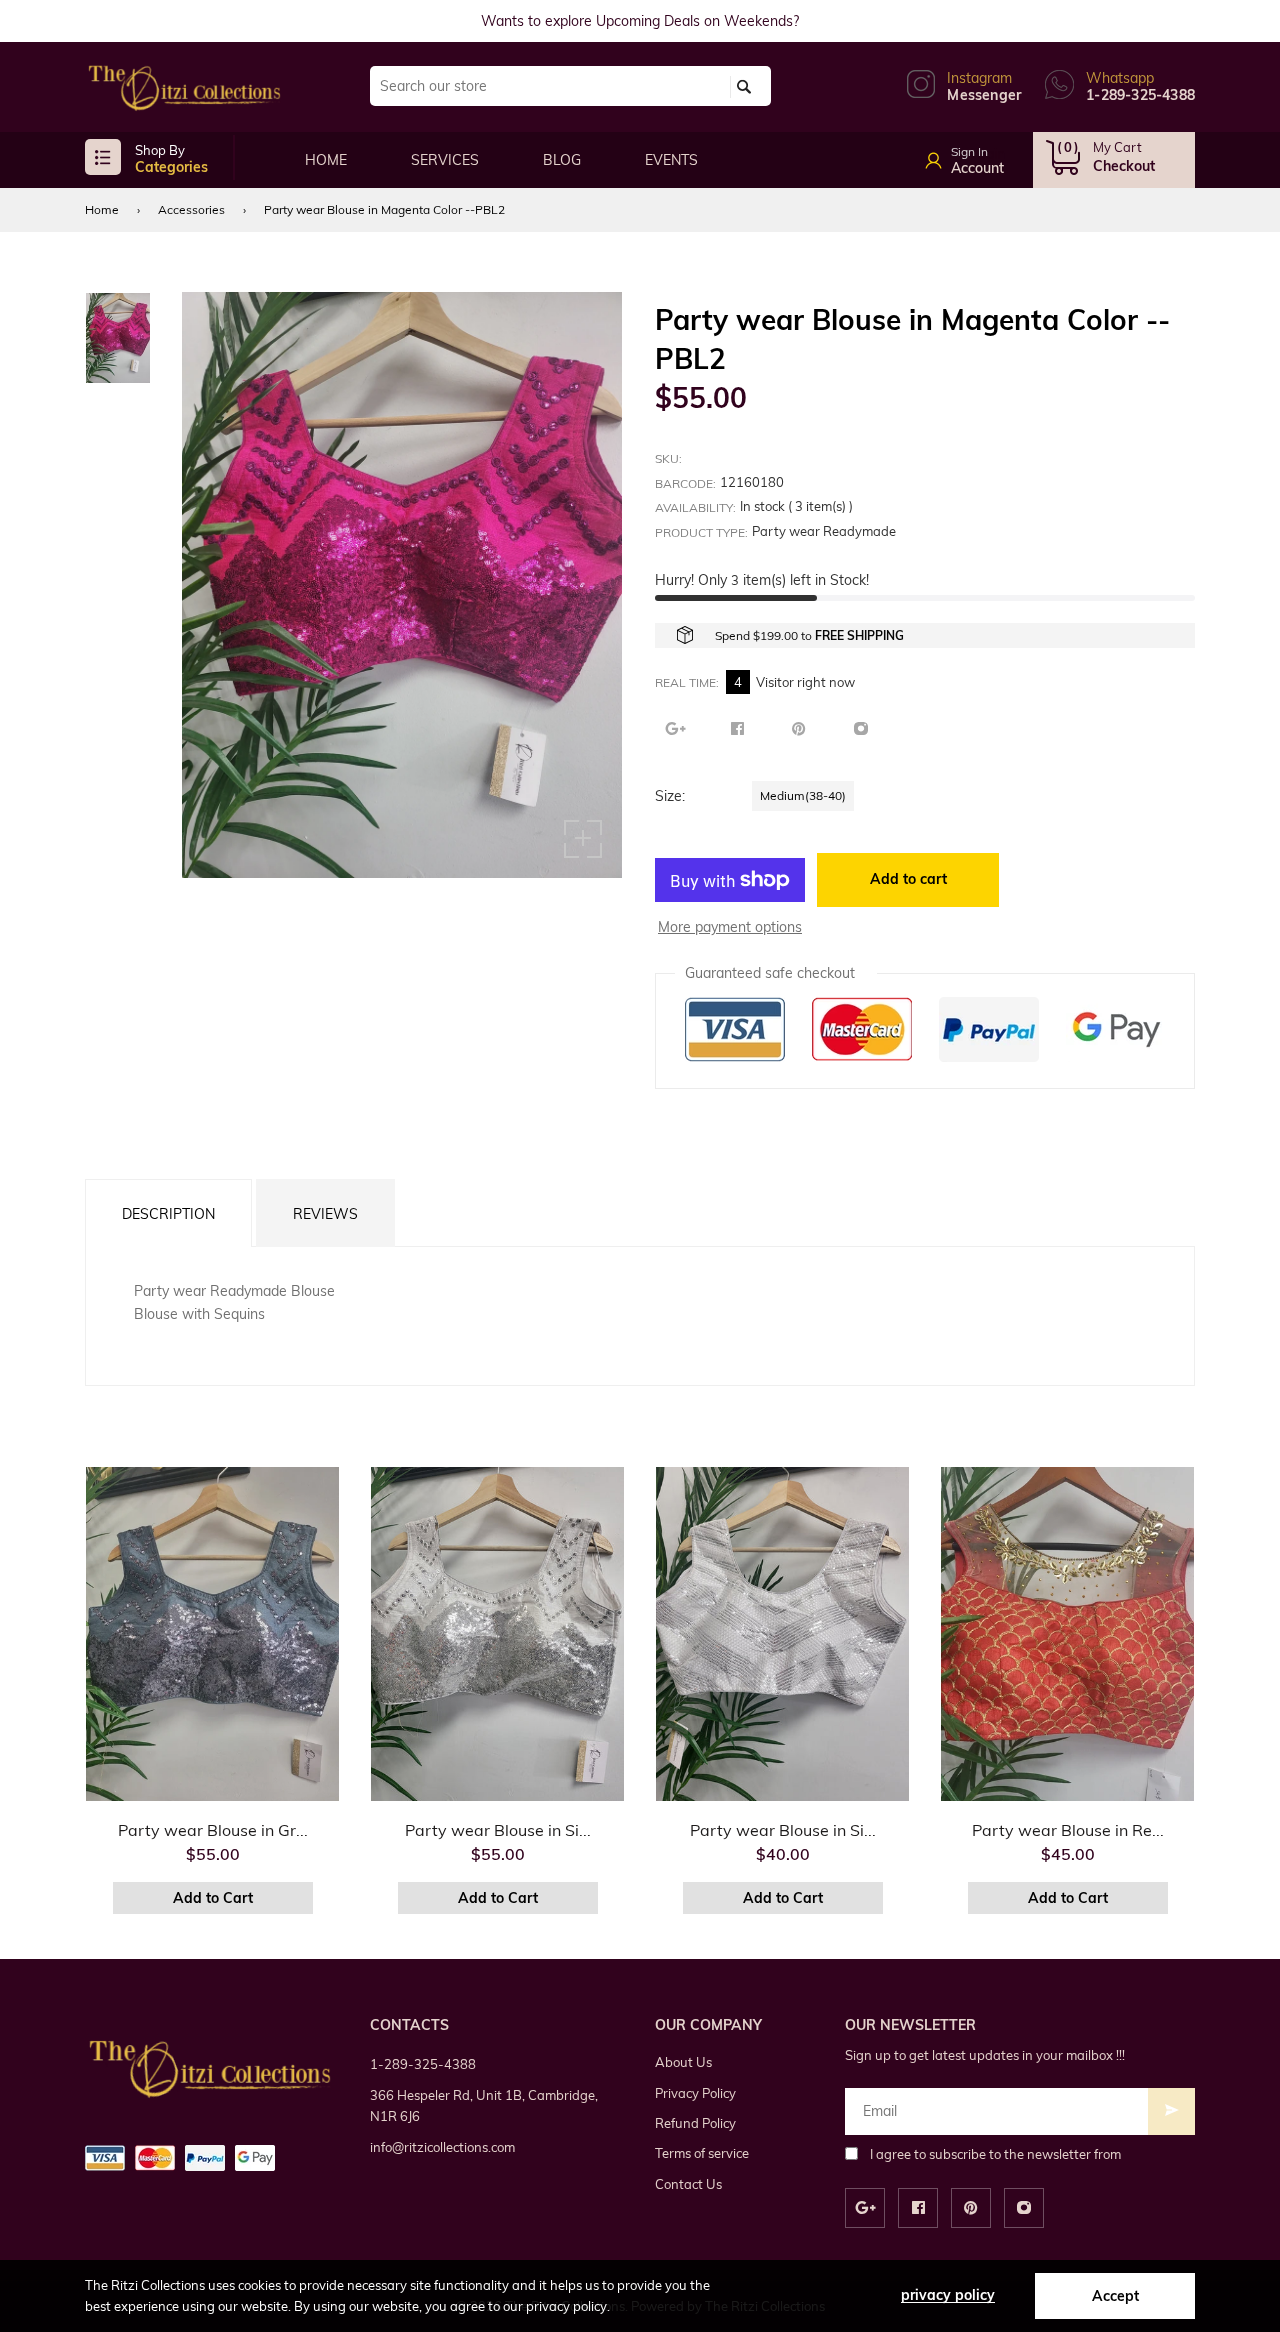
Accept (1115, 2296)
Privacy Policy (695, 2093)
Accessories (191, 209)
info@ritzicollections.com (442, 2147)
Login (987, 154)
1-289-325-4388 (423, 2064)
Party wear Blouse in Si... (498, 1830)
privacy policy (948, 2295)
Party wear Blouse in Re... (1068, 1830)
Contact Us (688, 2184)
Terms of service (702, 2153)
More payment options (730, 927)
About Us (683, 2062)
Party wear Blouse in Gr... (213, 1830)
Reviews (325, 1214)
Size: (670, 796)
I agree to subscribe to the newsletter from (995, 2154)
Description (168, 1214)
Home (102, 209)
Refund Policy (695, 2123)
